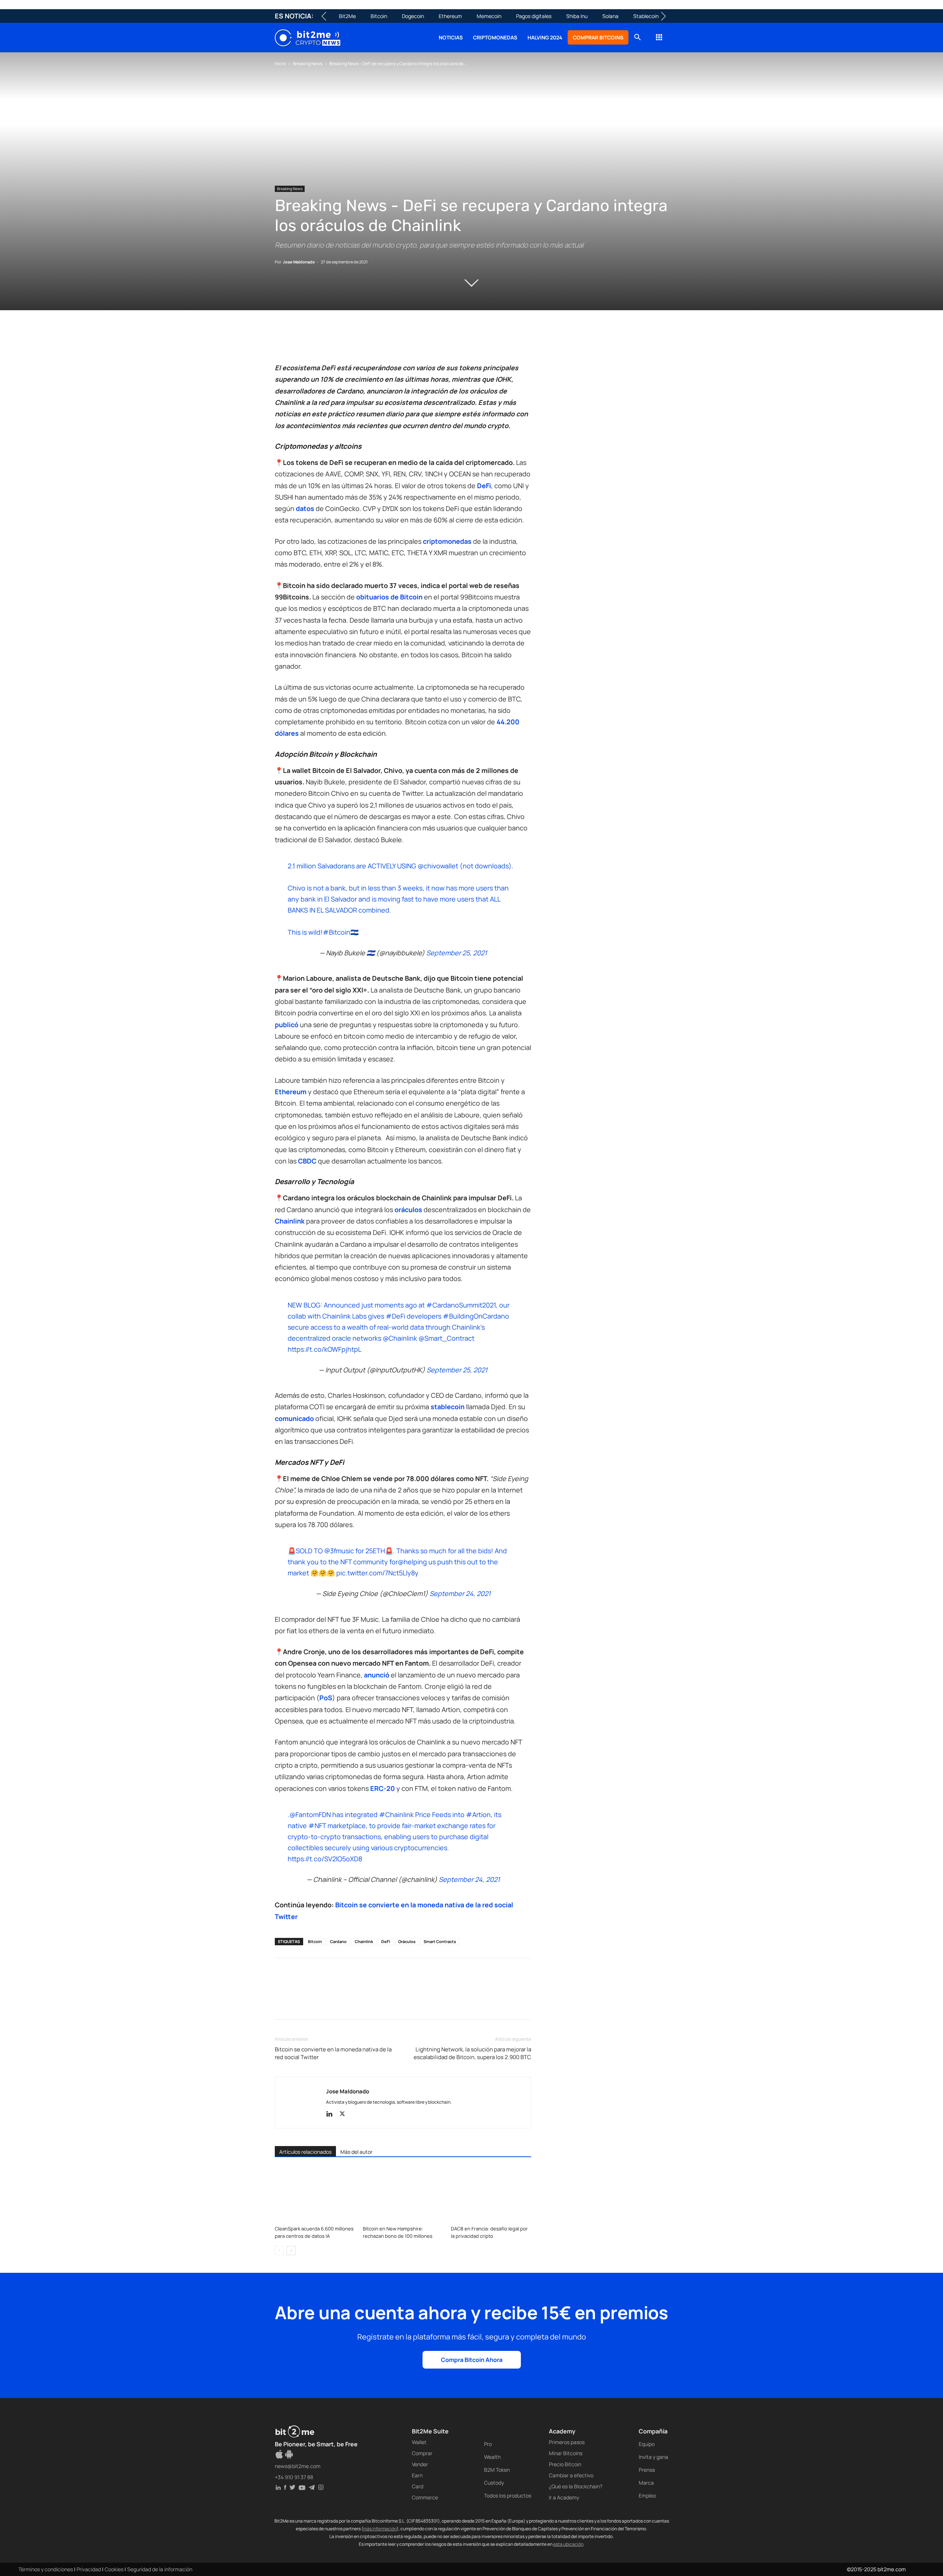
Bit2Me (347, 16)
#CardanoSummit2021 (461, 1305)
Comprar (422, 2453)
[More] (401, 341)
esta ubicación (568, 2544)
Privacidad (89, 2569)
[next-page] (291, 2250)
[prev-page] (279, 2250)
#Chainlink (396, 1814)
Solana (610, 16)
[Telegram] (384, 341)
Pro (488, 2444)
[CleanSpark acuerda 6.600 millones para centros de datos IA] (315, 2195)
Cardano (338, 1941)
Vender (420, 2464)
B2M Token (497, 2470)
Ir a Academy (564, 2497)
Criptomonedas (495, 37)
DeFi (386, 1941)
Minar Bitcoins (566, 2453)
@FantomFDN (310, 1814)
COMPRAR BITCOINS (598, 37)
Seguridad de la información (160, 2569)
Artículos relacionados (305, 2152)
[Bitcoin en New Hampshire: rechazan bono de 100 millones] (403, 2195)
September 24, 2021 (460, 1593)
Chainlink (364, 1941)
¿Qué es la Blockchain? (576, 2486)
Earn (417, 2475)
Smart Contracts (440, 1941)
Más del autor (356, 2152)
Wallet (419, 2442)
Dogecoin (413, 16)
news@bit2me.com (298, 2466)
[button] (637, 38)
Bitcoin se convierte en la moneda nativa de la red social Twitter (333, 2053)
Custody (494, 2483)
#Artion (478, 1814)
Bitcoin (379, 16)
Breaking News (308, 64)
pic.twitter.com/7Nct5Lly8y (377, 1573)
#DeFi (395, 1316)
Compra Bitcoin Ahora (472, 2360)
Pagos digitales (534, 16)
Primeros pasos (567, 2442)
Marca (646, 2483)
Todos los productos (508, 2495)
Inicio (280, 64)
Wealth (492, 2457)
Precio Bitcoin (565, 2464)
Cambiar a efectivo (571, 2475)
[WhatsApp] (316, 341)
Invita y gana (653, 2457)
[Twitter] (299, 341)
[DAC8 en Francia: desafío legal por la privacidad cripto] (491, 2195)
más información (380, 2529)
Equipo (647, 2444)
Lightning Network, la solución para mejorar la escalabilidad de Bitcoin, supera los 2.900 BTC (472, 2053)
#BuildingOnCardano (476, 1316)
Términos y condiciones (46, 2569)
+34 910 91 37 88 (294, 2477)
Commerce (425, 2497)
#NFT (317, 1826)
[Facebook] (282, 341)
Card (418, 2486)
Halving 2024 (545, 37)
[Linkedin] (333, 341)
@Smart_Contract (446, 1338)
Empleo (647, 2495)
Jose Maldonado (299, 262)
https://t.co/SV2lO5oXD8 (325, 1859)
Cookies (114, 2569)
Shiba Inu (577, 16)
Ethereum (450, 16)
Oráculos (407, 1941)
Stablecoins (647, 16)
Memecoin (489, 16)
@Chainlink (400, 1338)
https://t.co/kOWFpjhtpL (325, 1349)
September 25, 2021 (457, 953)
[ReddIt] (350, 341)
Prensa (647, 2470)
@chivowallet (438, 866)
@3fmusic (339, 1551)
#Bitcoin (336, 932)
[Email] (367, 341)
